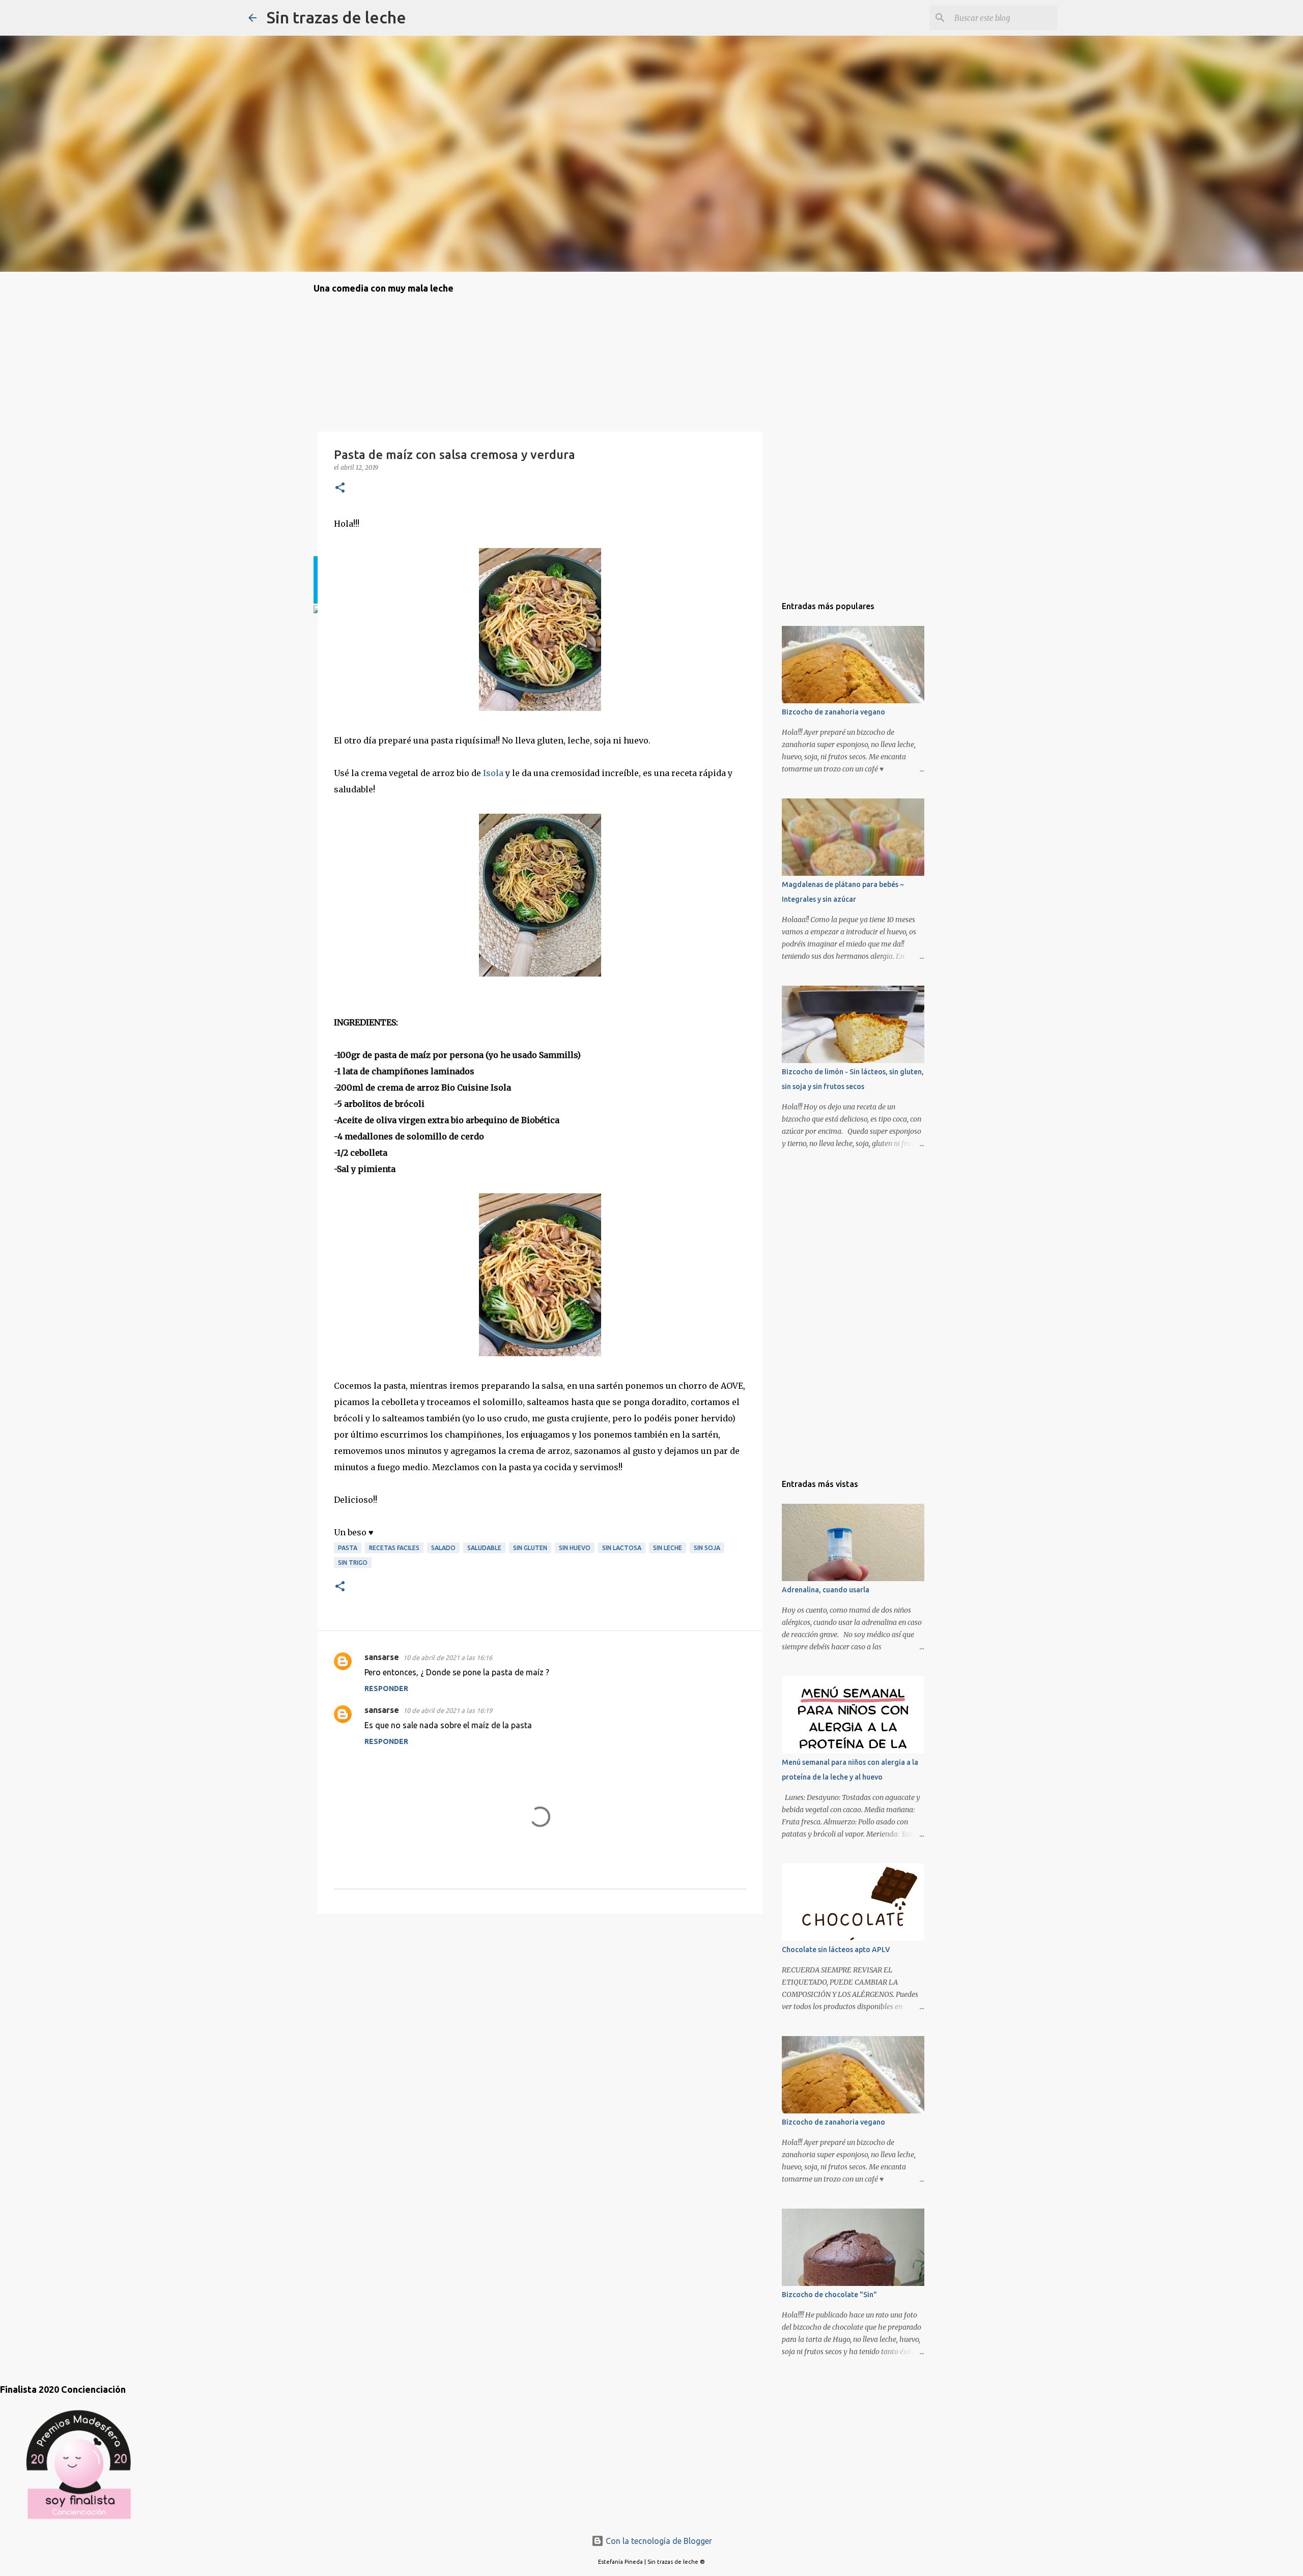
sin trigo (353, 1563)
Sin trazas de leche (336, 17)
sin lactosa (622, 1548)
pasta (348, 1548)
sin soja (707, 1548)
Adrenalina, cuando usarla (826, 1590)
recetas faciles (394, 1548)
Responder (386, 1688)
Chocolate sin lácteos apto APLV (836, 1950)
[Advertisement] (364, 1980)
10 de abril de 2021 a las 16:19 (448, 1710)
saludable (484, 1548)
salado (443, 1548)
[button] (340, 488)
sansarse (382, 1657)
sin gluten (530, 1548)
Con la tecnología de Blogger (658, 2541)
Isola (493, 773)
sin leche (668, 1548)
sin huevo (575, 1548)
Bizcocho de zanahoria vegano (833, 712)
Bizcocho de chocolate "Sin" (829, 2295)
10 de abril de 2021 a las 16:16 (448, 1657)
